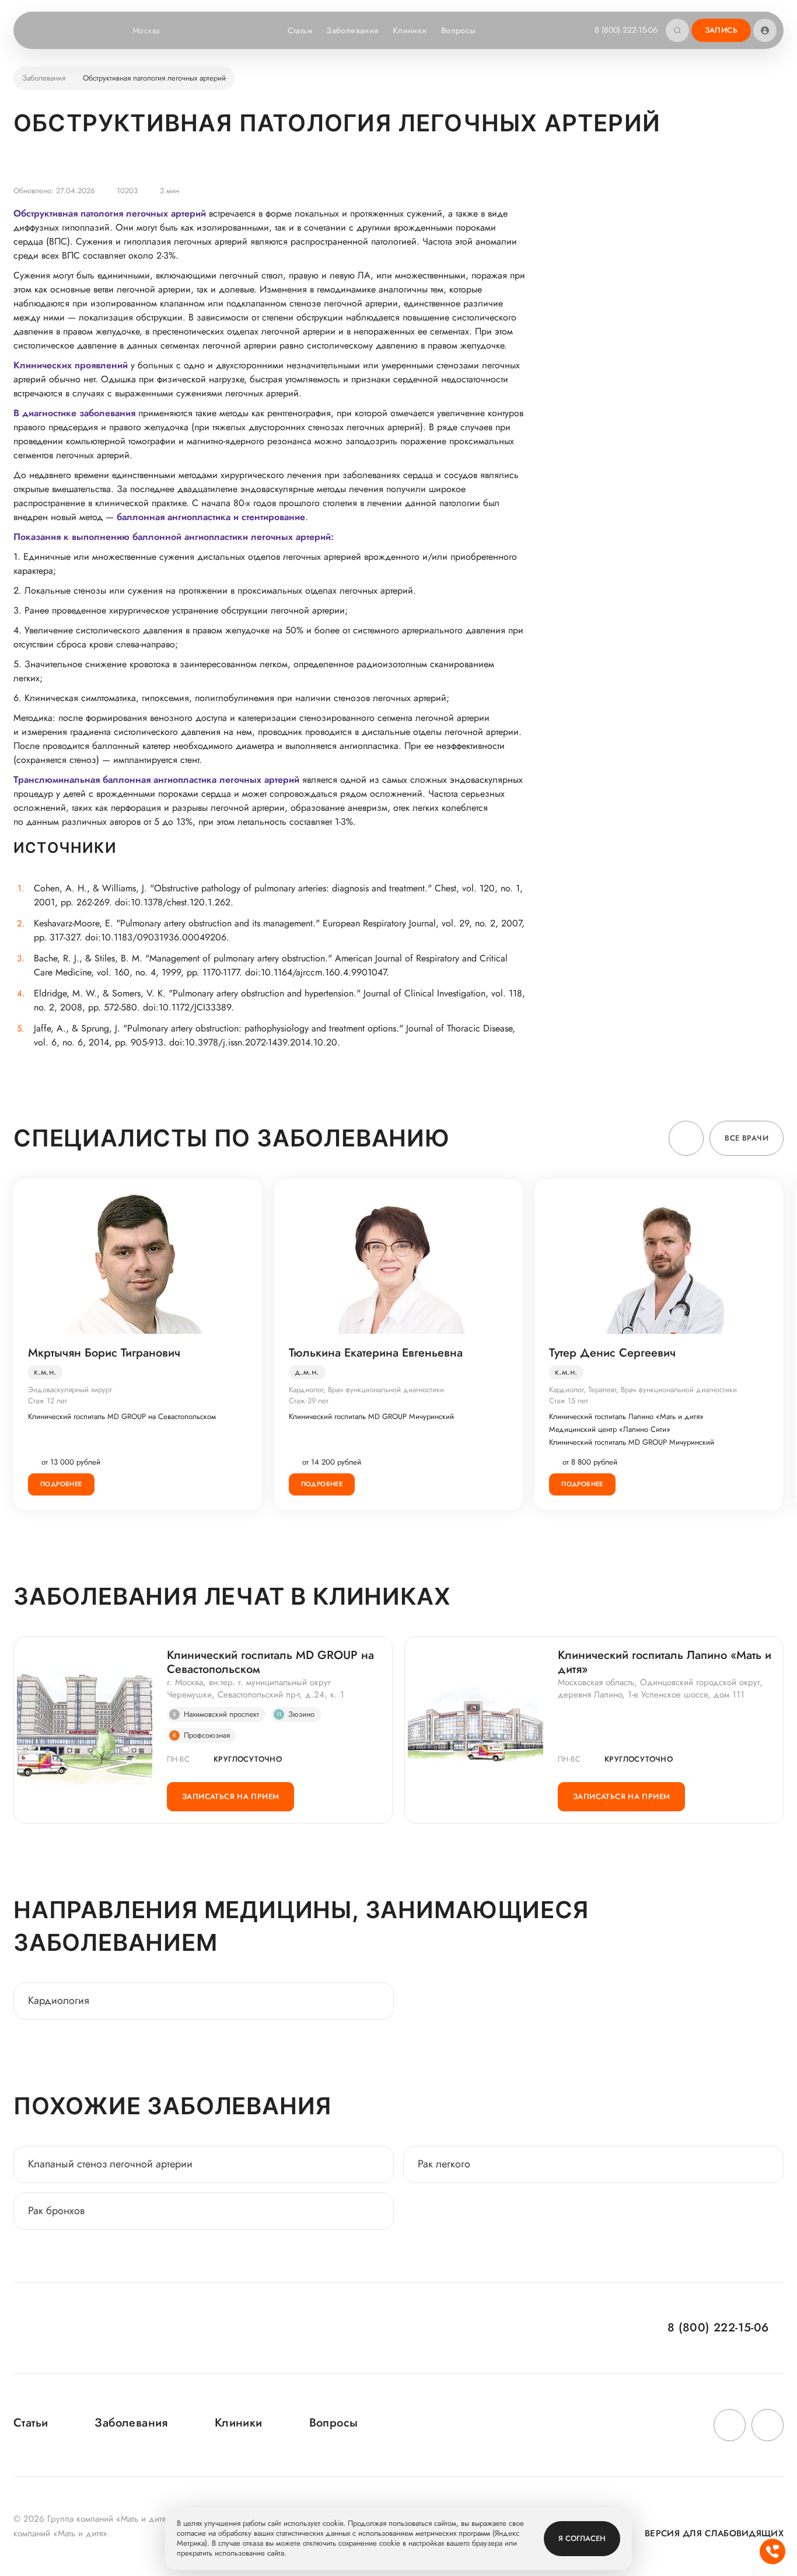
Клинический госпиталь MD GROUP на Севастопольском (122, 1417)
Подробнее (61, 1484)
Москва (146, 30)
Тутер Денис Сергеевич (612, 1353)
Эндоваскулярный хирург (70, 1390)
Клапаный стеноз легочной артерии (112, 2164)
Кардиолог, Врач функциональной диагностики (366, 1390)
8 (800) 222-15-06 (626, 30)
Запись (721, 30)
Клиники (410, 30)
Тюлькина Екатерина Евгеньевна (376, 1353)
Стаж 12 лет (48, 1401)
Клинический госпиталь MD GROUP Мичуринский (371, 1417)
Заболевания (352, 30)
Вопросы (459, 30)
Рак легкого (444, 2164)
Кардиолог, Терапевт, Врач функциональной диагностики (643, 1390)
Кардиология (59, 2000)
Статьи (300, 30)
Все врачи (747, 1138)
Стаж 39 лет (309, 1401)
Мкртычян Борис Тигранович (104, 1353)
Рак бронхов (56, 2211)
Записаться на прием (230, 1796)
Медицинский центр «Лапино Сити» (610, 1430)
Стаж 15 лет (569, 1401)
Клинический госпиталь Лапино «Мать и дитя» (626, 1417)
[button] (686, 1138)
